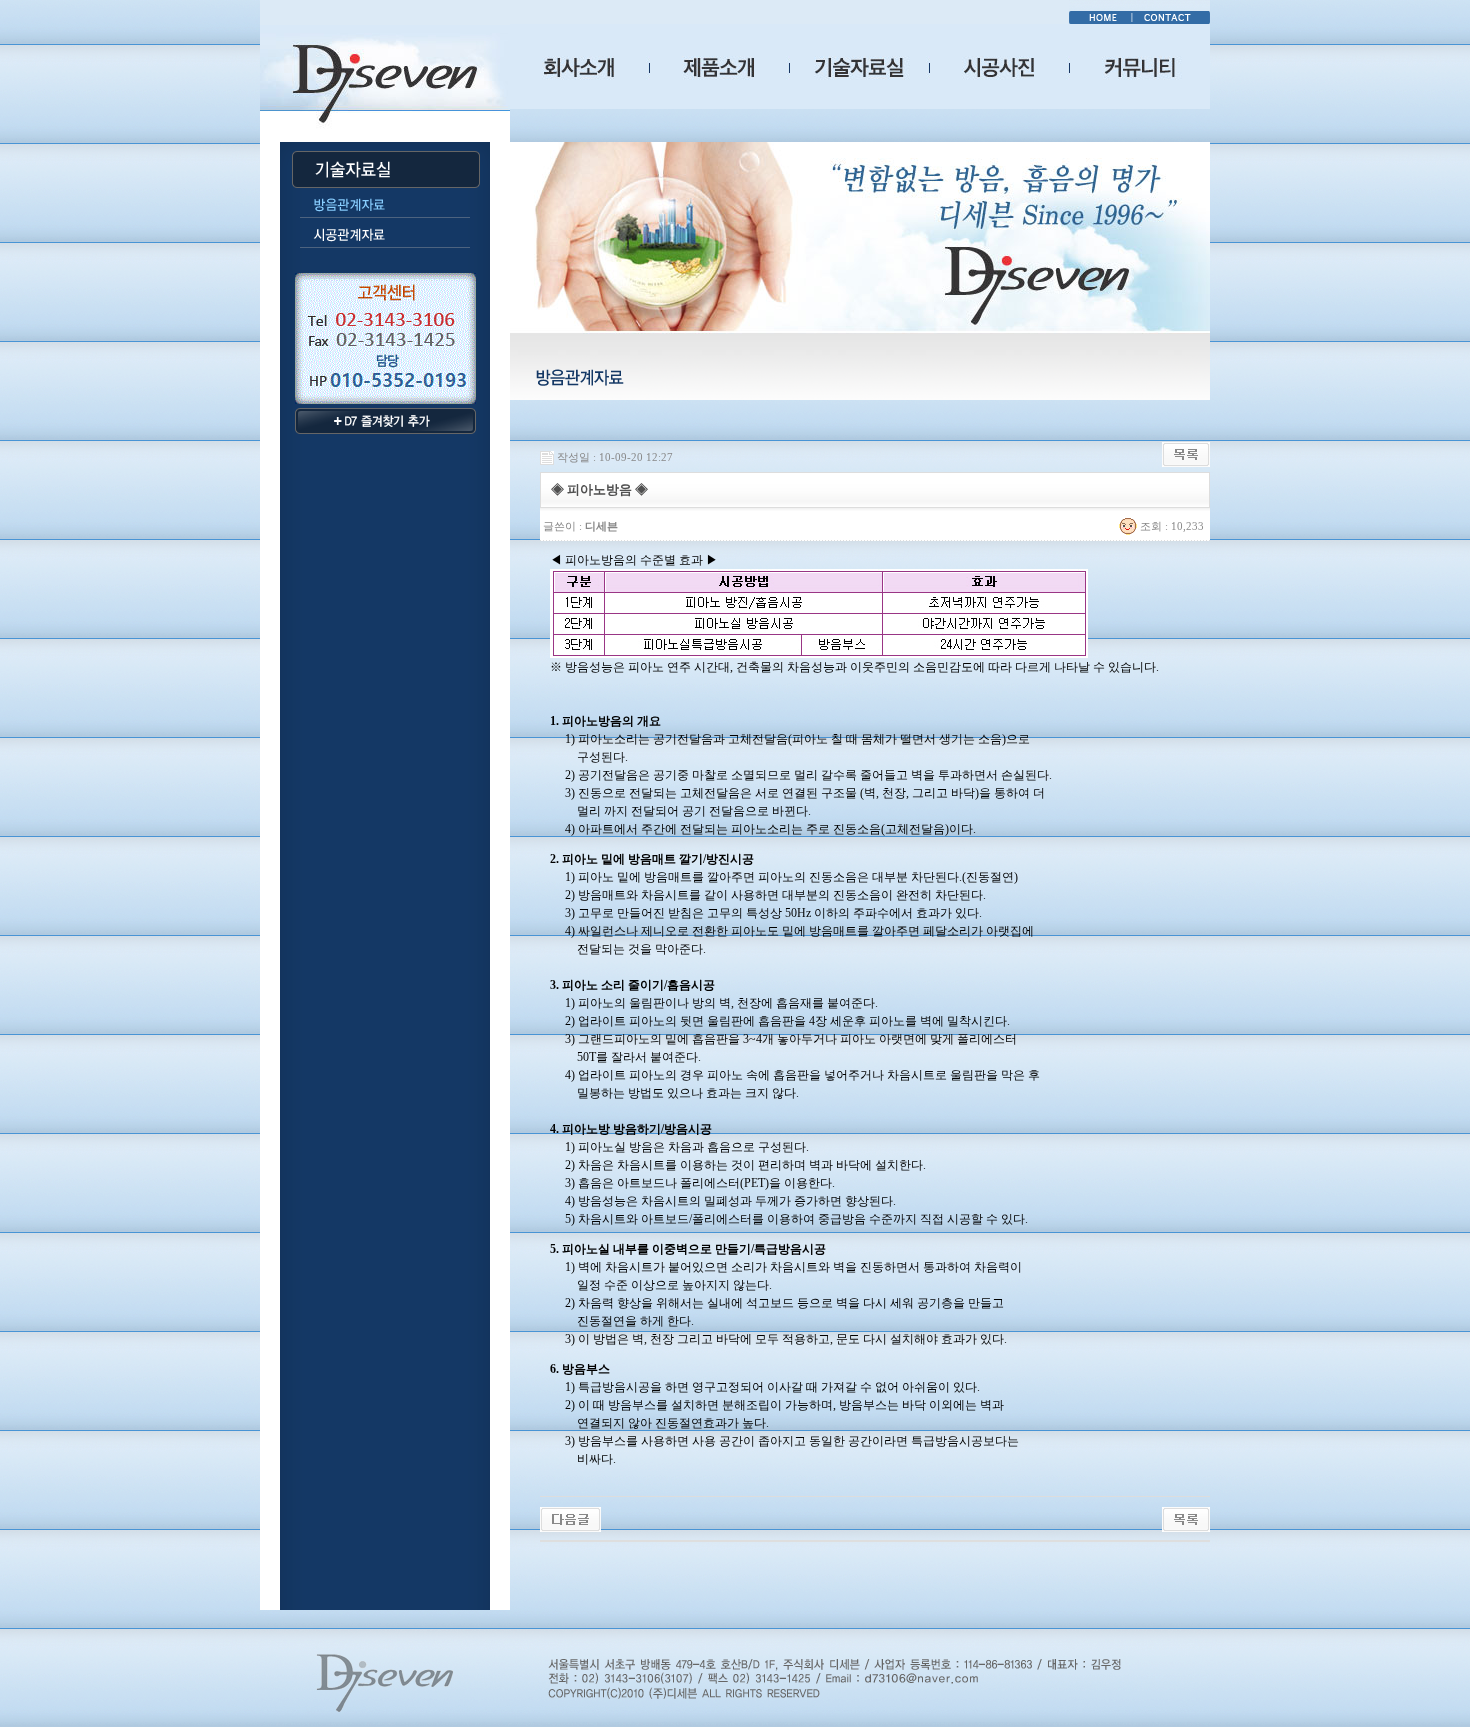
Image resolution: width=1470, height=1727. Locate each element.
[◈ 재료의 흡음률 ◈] (570, 1518)
